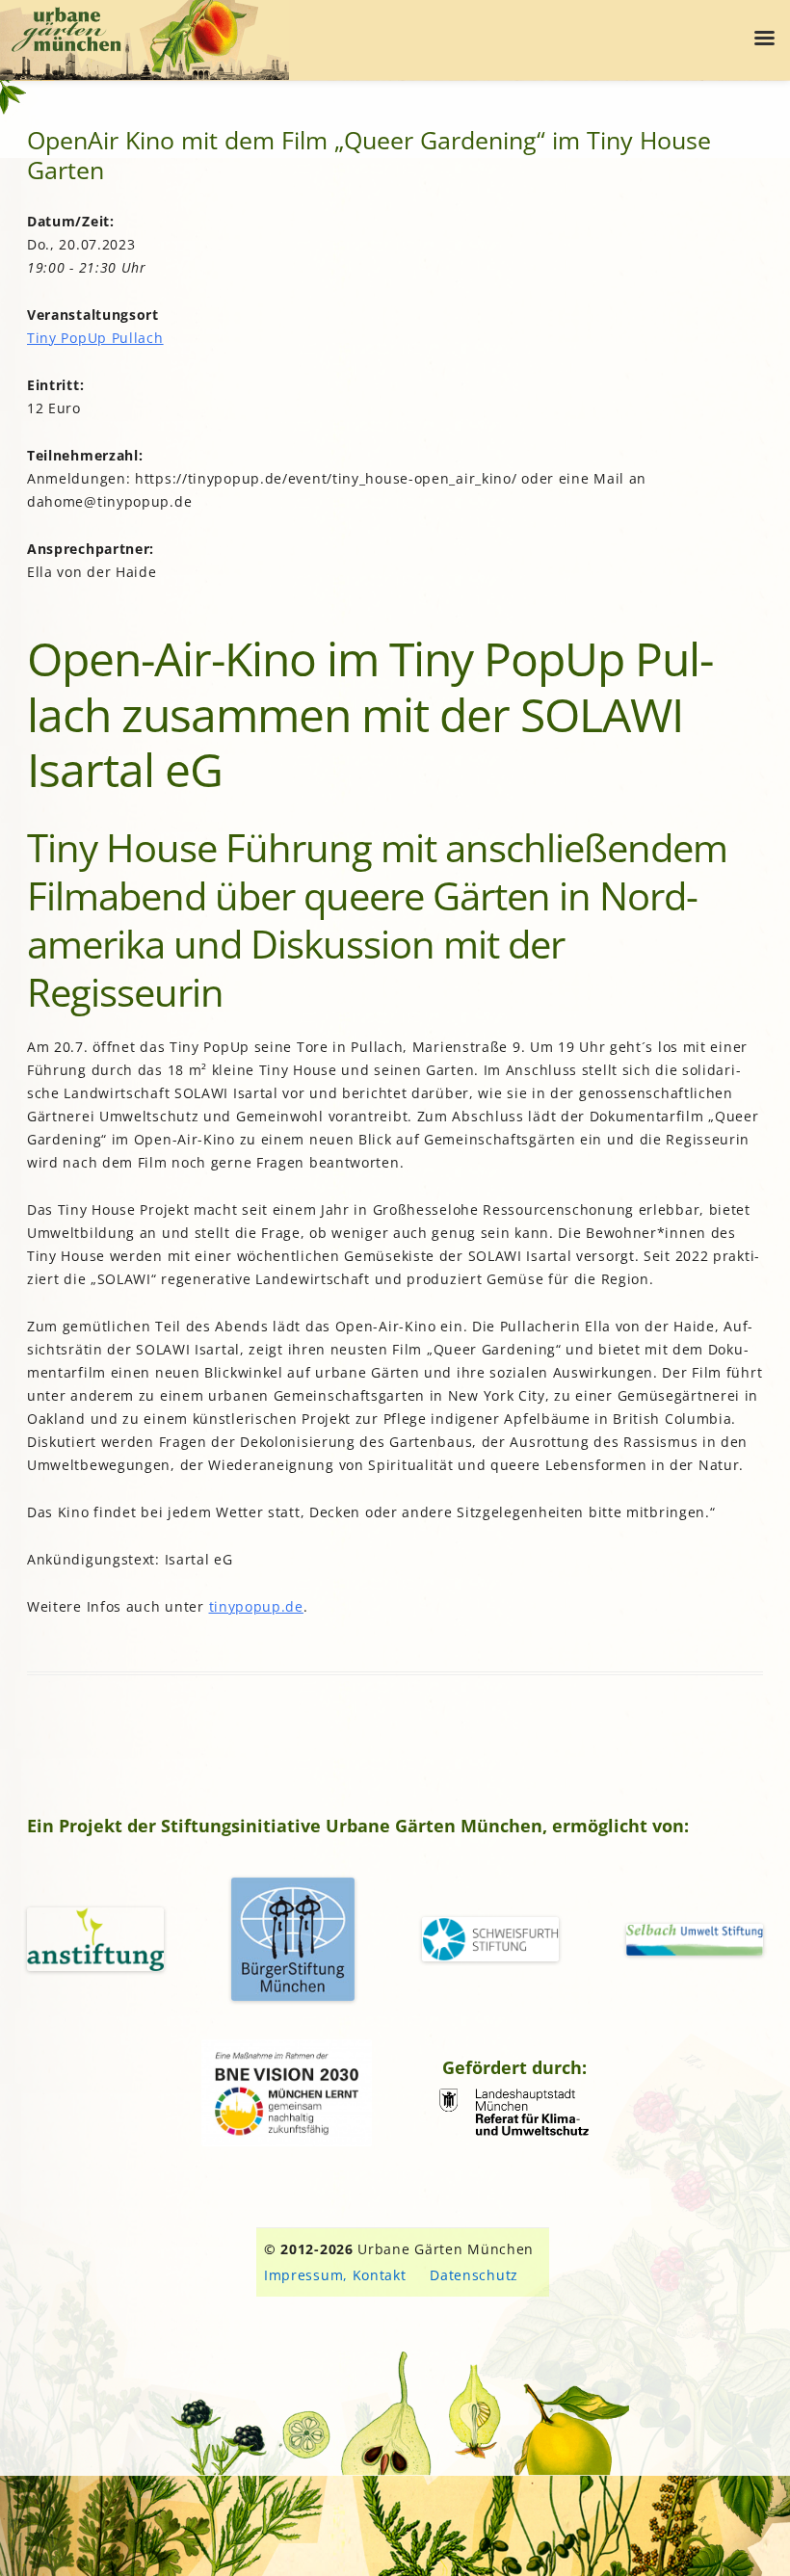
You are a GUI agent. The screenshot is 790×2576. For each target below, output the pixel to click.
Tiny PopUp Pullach (95, 338)
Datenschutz (474, 2275)
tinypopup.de (256, 1606)
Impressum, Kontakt (335, 2275)
